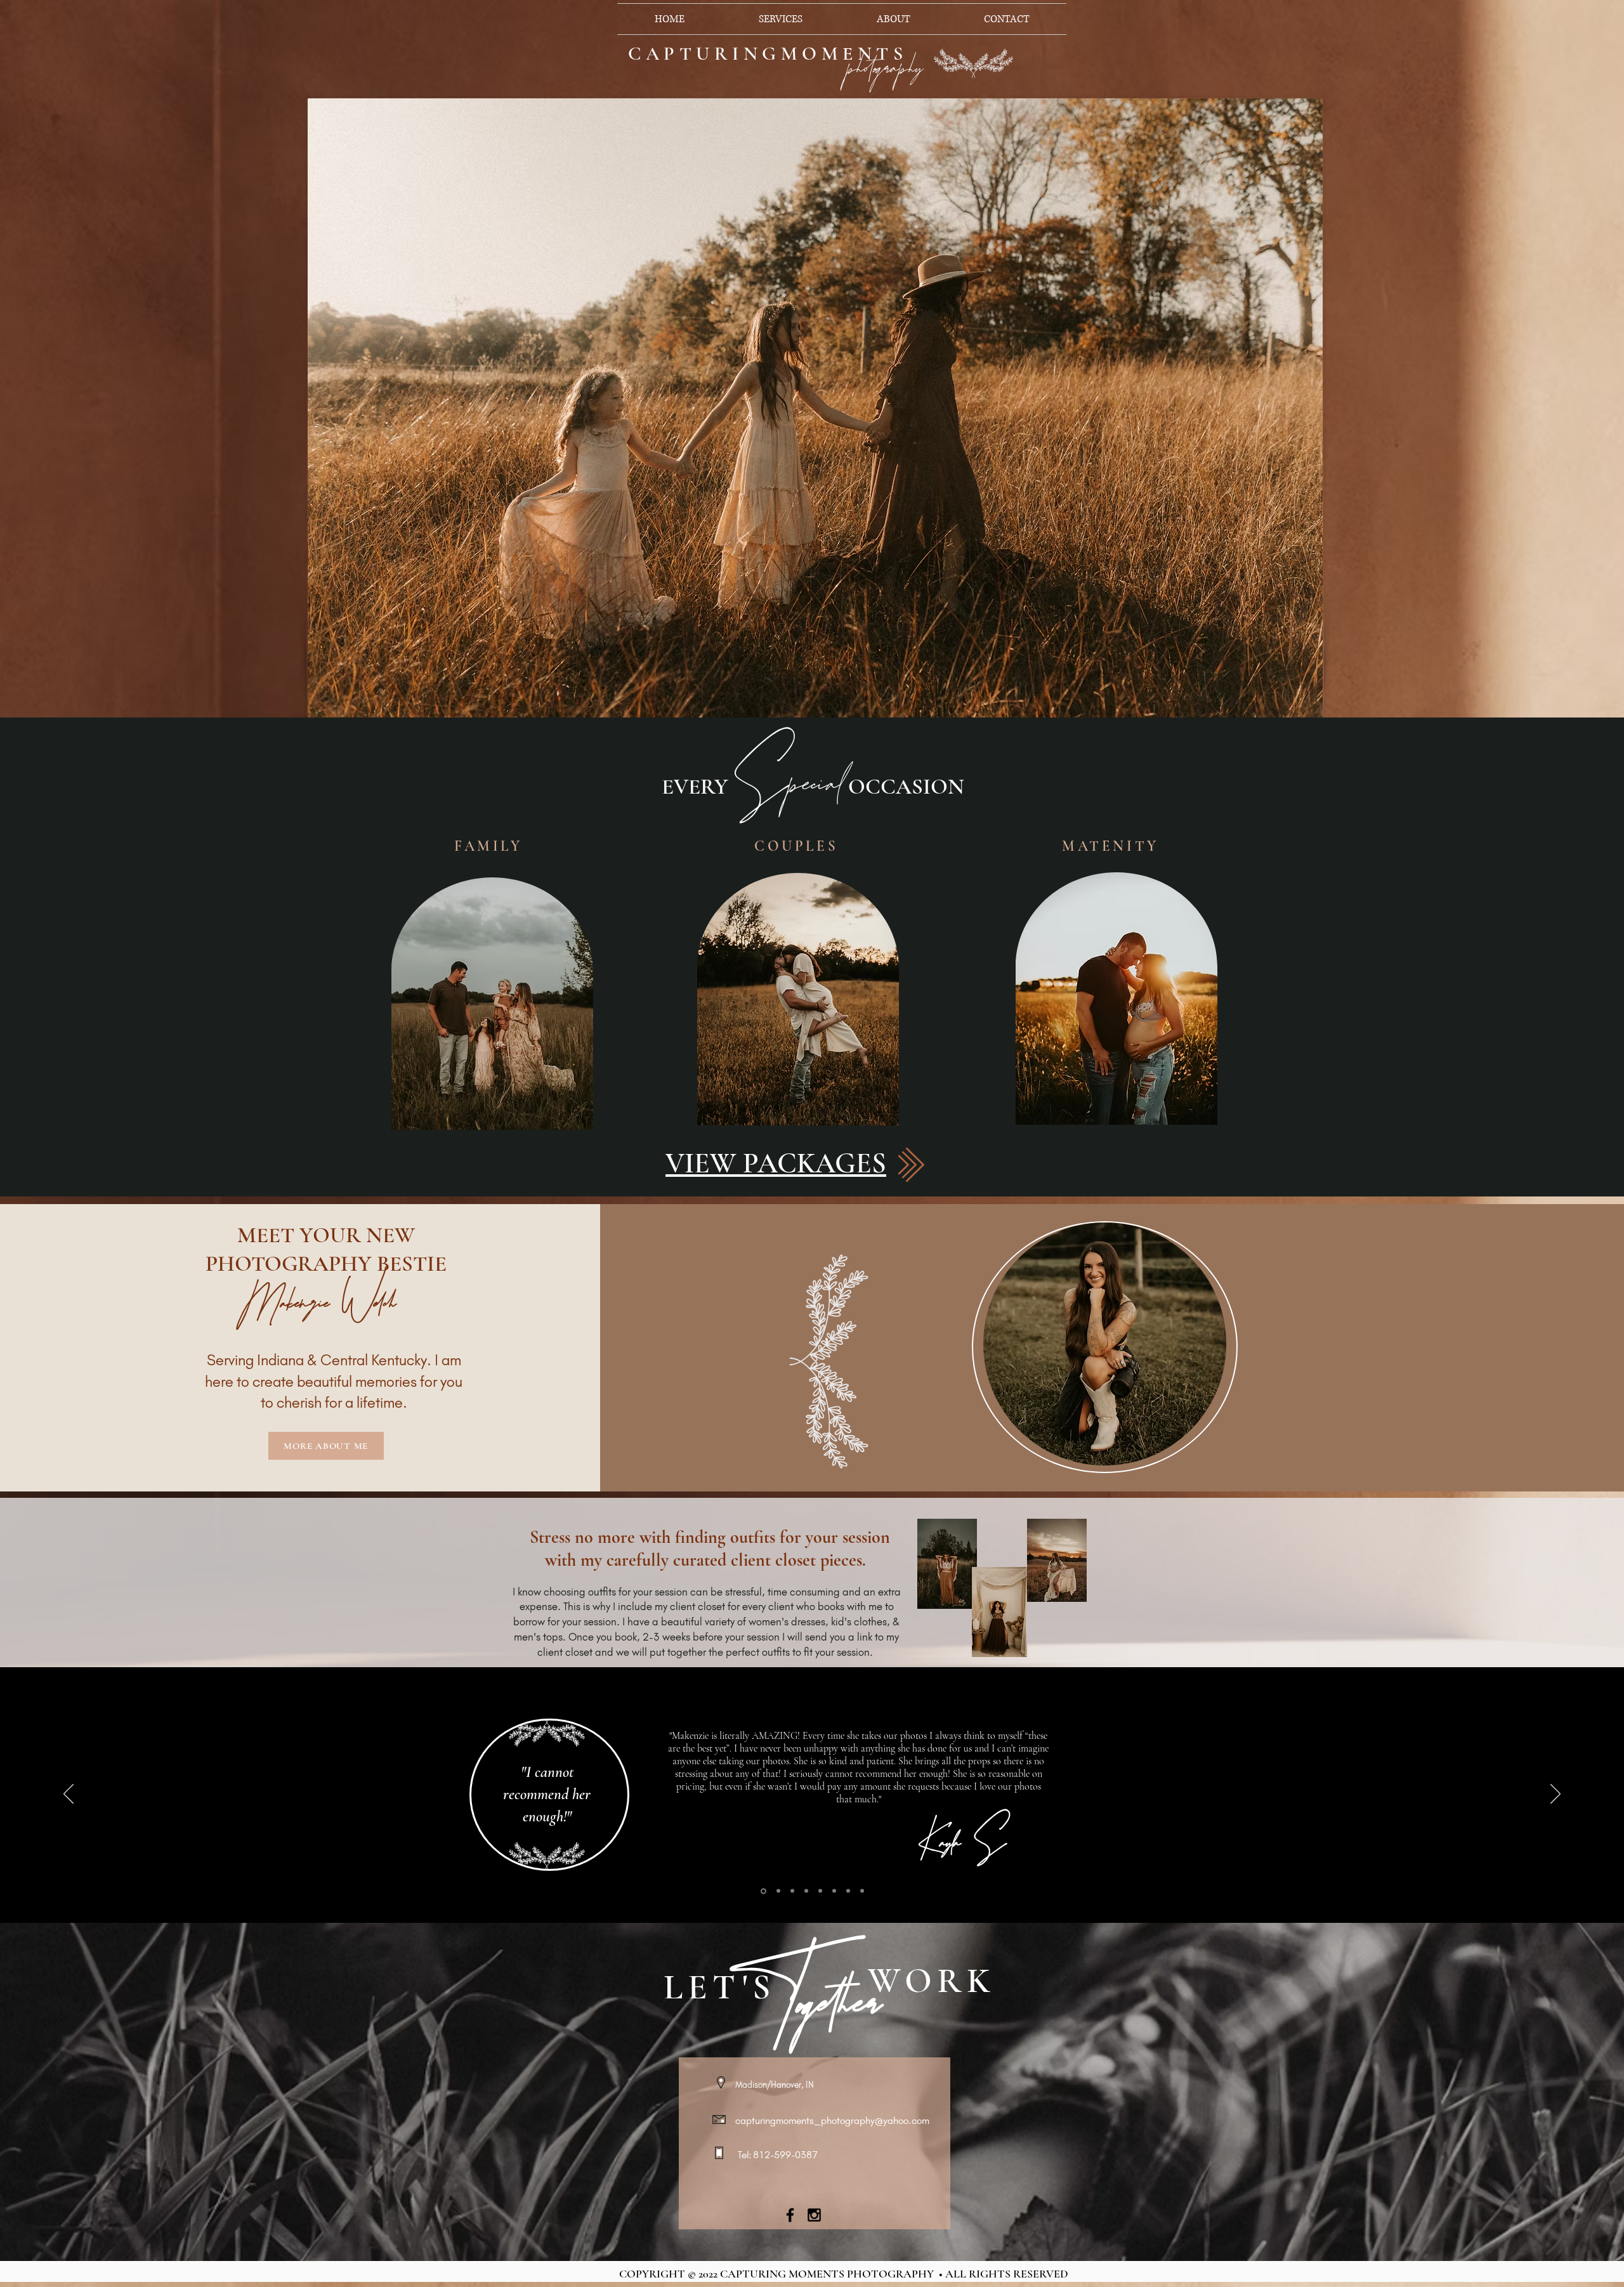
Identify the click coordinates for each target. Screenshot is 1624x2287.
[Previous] (69, 1795)
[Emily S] (777, 1891)
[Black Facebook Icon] (790, 2215)
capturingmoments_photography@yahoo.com (832, 2120)
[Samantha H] (862, 1891)
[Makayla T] (848, 1891)
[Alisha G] (834, 1891)
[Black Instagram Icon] (814, 2215)
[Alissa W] (792, 1891)
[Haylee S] (820, 1891)
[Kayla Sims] (763, 1891)
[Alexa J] (806, 1891)
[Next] (1555, 1795)
